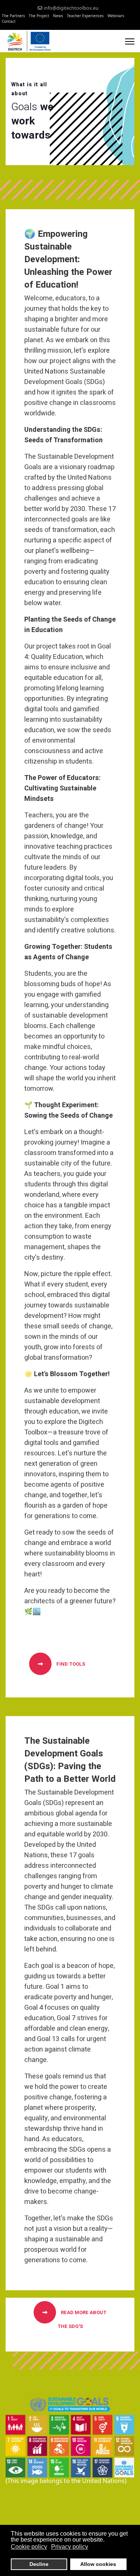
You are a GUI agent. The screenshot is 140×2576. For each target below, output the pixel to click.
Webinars (116, 16)
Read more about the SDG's (82, 2319)
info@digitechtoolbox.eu (71, 8)
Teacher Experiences (85, 16)
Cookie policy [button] (29, 2547)
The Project (39, 16)
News (58, 16)
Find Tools (70, 1664)
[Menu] (130, 41)
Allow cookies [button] (98, 2564)
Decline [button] (39, 2564)
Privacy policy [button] (70, 2547)
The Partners (13, 16)
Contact (9, 21)
